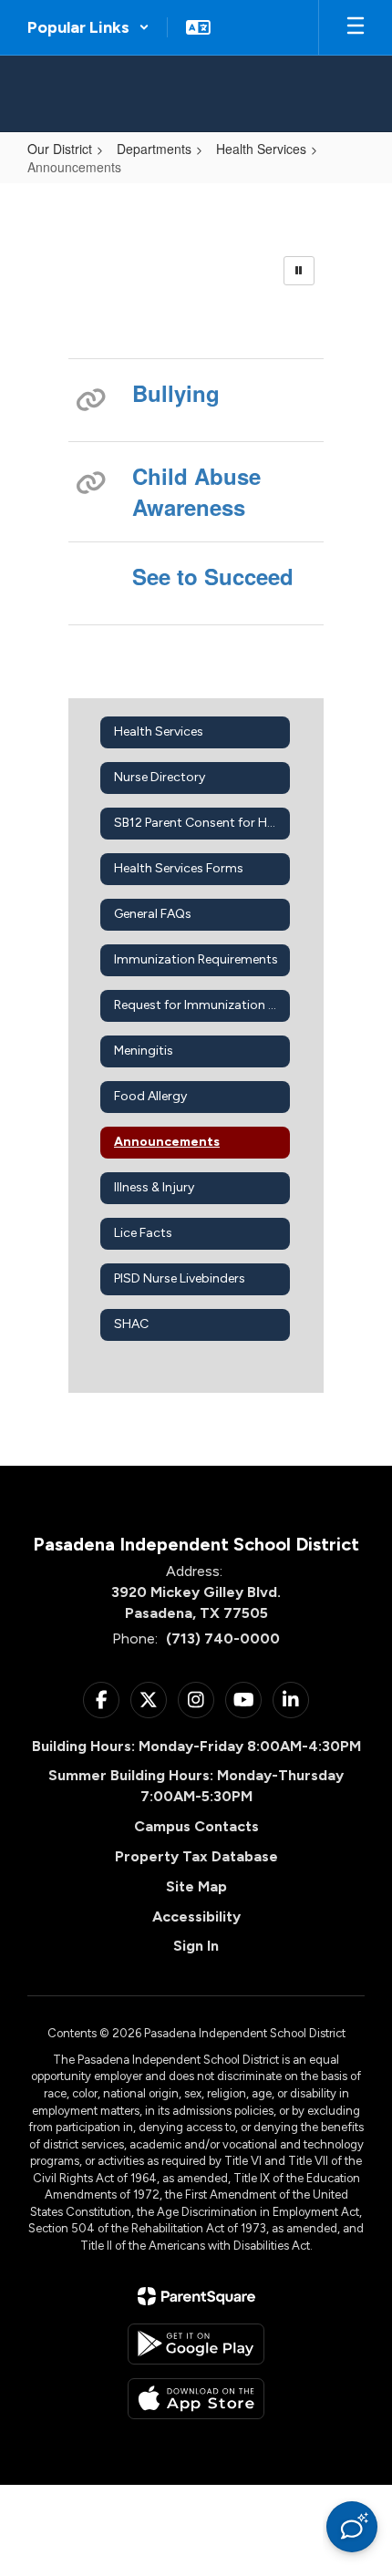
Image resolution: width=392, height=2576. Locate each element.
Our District (60, 149)
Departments (154, 149)
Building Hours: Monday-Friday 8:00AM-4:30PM (196, 1746)
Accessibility (196, 1917)
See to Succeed (213, 576)
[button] (88, 27)
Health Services (261, 149)
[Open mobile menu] (356, 27)
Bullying (176, 393)
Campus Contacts (196, 1826)
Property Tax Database (196, 1856)
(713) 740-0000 (223, 1638)
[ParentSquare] (196, 2296)
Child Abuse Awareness (196, 491)
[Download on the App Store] (196, 2399)
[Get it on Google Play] (196, 2344)
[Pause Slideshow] (299, 271)
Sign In (196, 1946)
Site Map (196, 1886)
